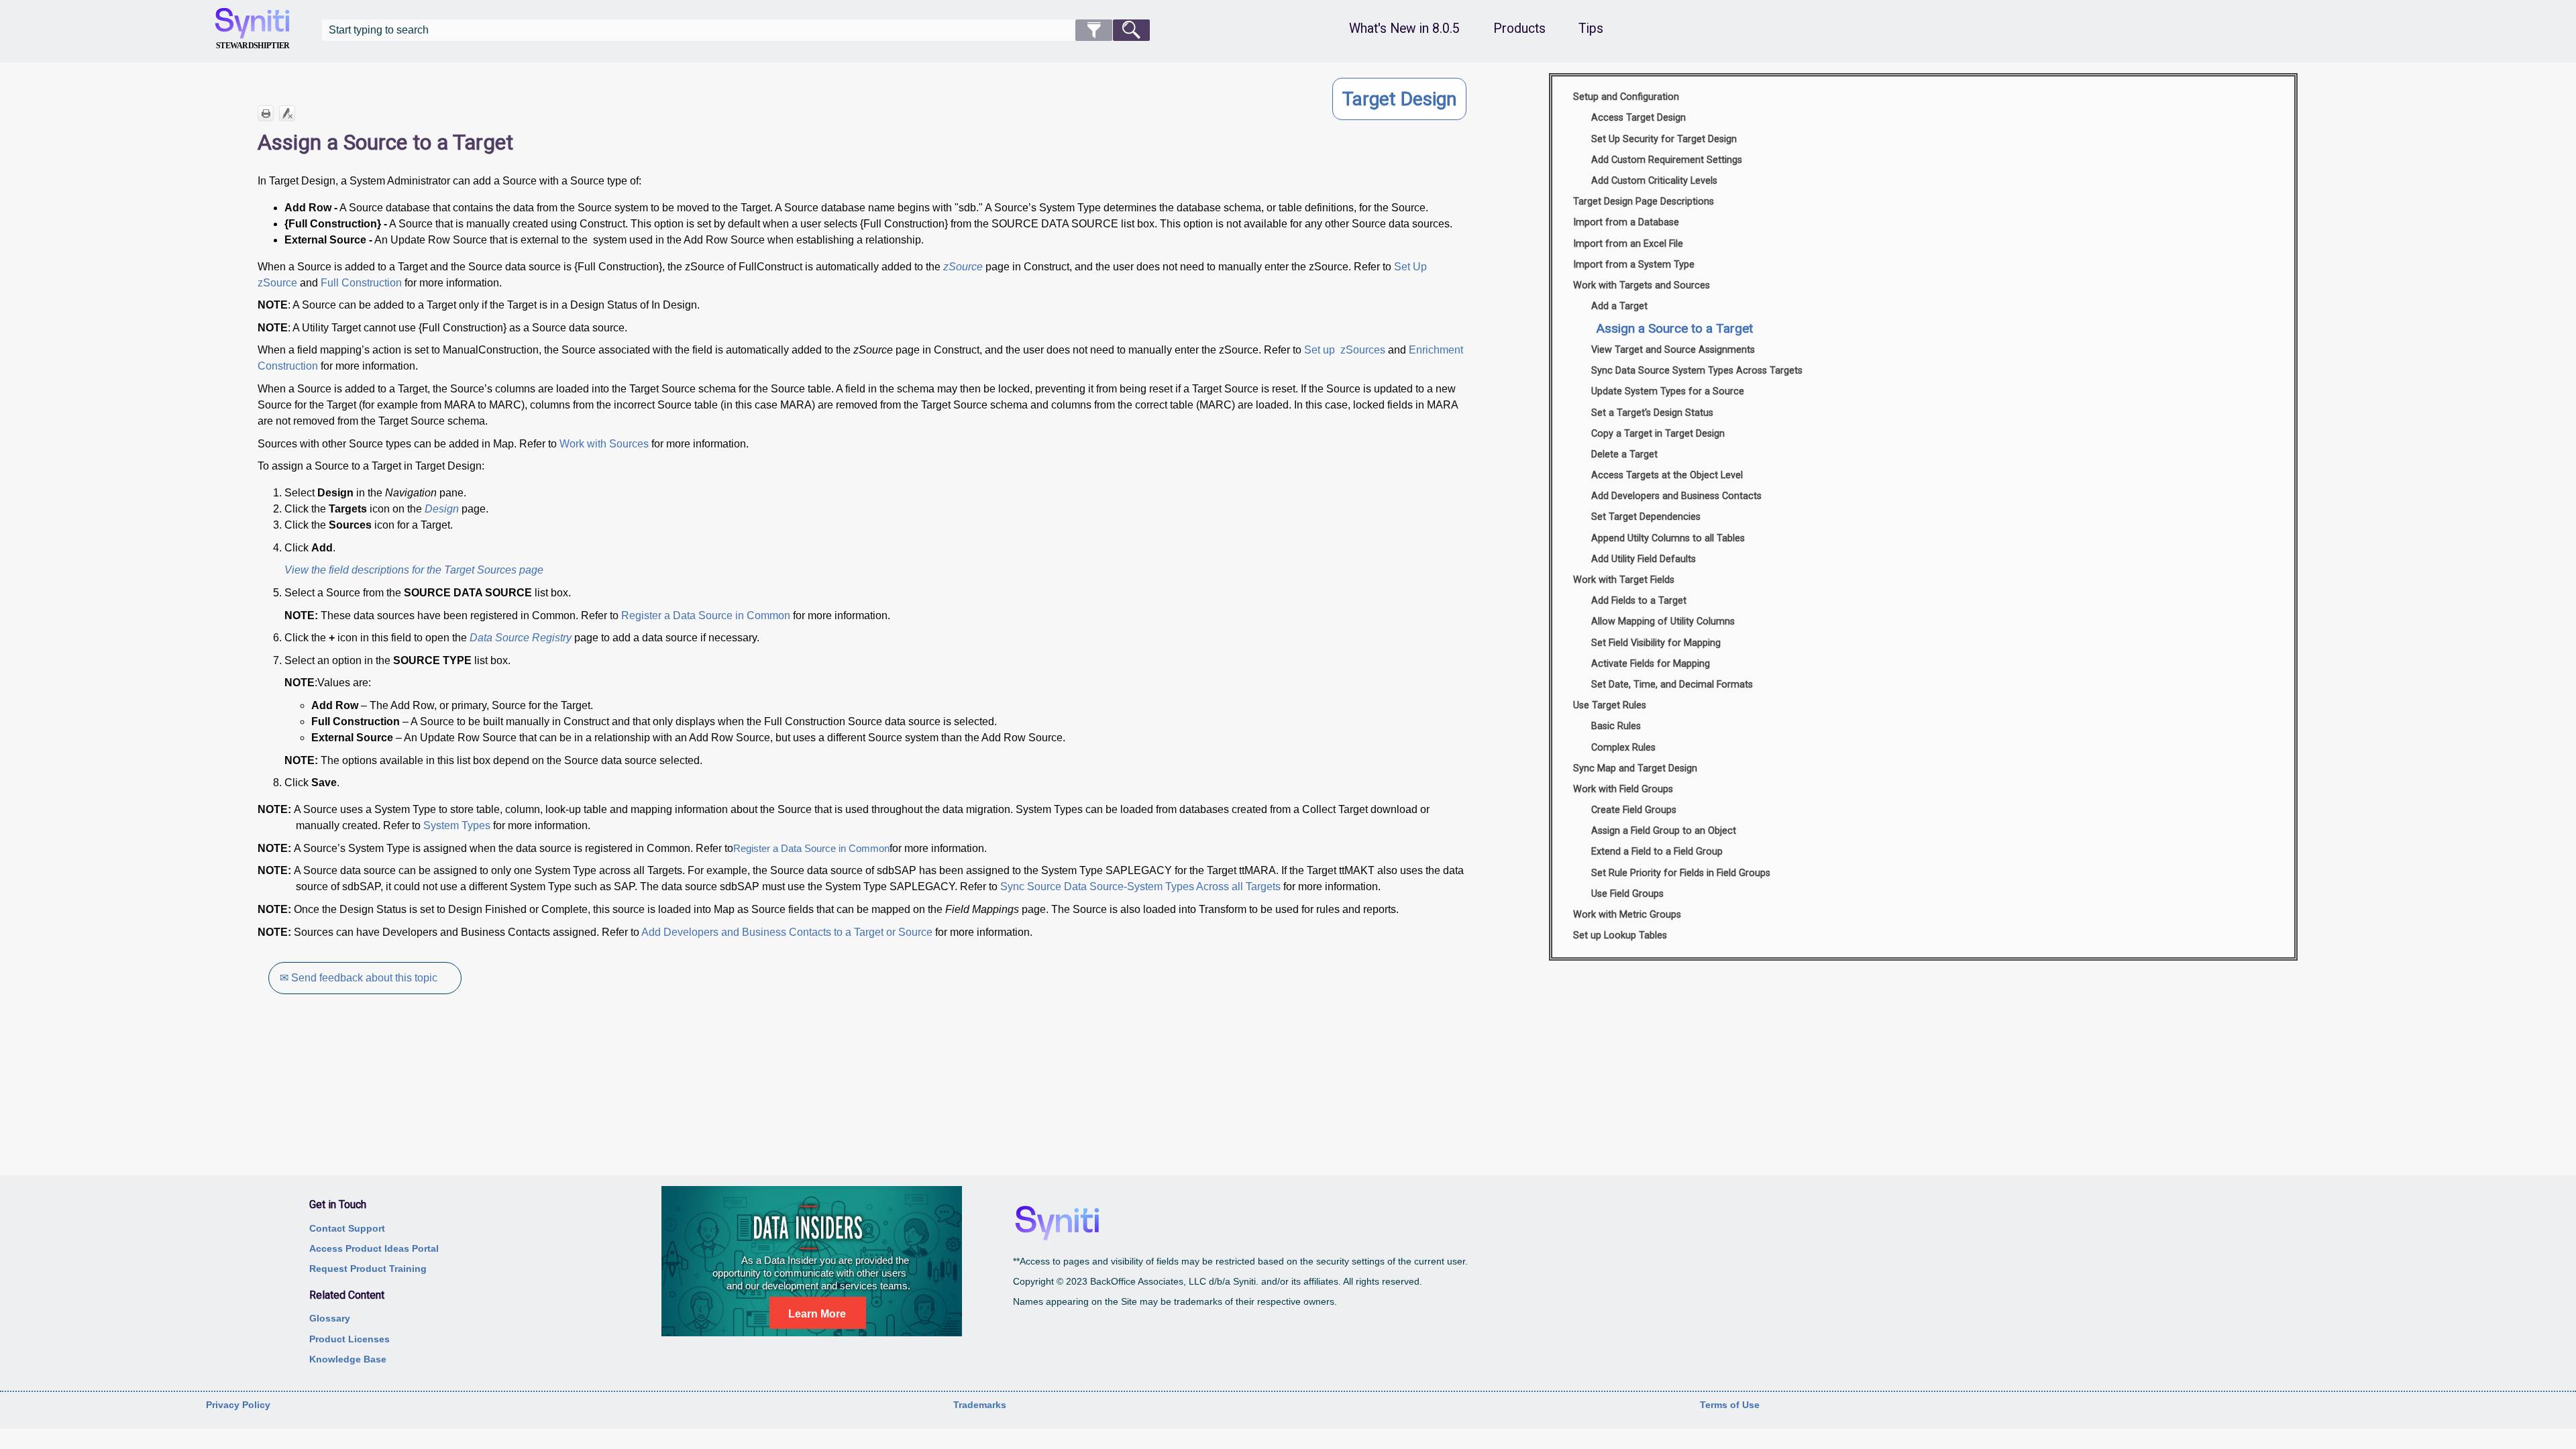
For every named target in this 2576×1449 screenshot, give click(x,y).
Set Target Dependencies (1646, 517)
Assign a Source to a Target (1674, 328)
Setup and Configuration (1626, 97)
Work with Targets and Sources (1642, 285)
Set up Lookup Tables (1620, 935)
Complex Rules (1623, 748)
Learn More (817, 1314)
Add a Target (1619, 306)
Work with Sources (604, 444)
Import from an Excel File (1628, 244)
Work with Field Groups (1623, 789)
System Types (457, 825)
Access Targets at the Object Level (1667, 475)
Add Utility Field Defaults (1644, 559)
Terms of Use (1730, 1405)
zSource (963, 267)
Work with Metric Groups (1627, 915)
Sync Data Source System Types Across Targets (1697, 371)
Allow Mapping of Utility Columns (1663, 622)
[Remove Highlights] (287, 113)
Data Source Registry (521, 638)
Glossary (330, 1318)
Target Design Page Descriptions (1644, 202)
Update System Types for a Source (1668, 391)
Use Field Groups (1627, 894)
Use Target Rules (1610, 705)
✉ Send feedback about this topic (359, 978)
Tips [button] (1591, 29)
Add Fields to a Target (1639, 601)
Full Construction (361, 283)
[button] (1094, 30)
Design (442, 509)
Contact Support (347, 1228)
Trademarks (980, 1405)
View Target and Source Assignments (1673, 350)
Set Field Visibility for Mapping (1656, 643)
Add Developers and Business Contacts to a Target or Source (787, 932)
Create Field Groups (1634, 810)
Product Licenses (350, 1339)
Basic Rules (1616, 726)
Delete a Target (1624, 454)
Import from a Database (1626, 222)
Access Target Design (1639, 118)
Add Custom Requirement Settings (1667, 160)
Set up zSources (1345, 350)
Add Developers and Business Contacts (1676, 496)
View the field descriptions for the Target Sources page (414, 570)
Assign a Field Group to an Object (1664, 831)
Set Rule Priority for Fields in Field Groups (1681, 873)
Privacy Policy (238, 1405)
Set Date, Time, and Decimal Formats (1672, 685)
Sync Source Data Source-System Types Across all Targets (1140, 887)
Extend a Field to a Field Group (1657, 852)
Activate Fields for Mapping (1651, 664)
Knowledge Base (348, 1359)
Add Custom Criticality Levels (1654, 181)
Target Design (1399, 99)
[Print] (266, 113)
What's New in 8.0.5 (1404, 29)
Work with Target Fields (1624, 580)
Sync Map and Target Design (1635, 768)
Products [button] (1519, 29)
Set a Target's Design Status (1652, 413)
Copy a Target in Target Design (1658, 434)
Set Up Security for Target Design (1664, 139)
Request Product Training (368, 1269)
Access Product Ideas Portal (374, 1248)
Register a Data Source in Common (706, 615)
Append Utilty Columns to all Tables (1668, 538)
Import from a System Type (1634, 265)
